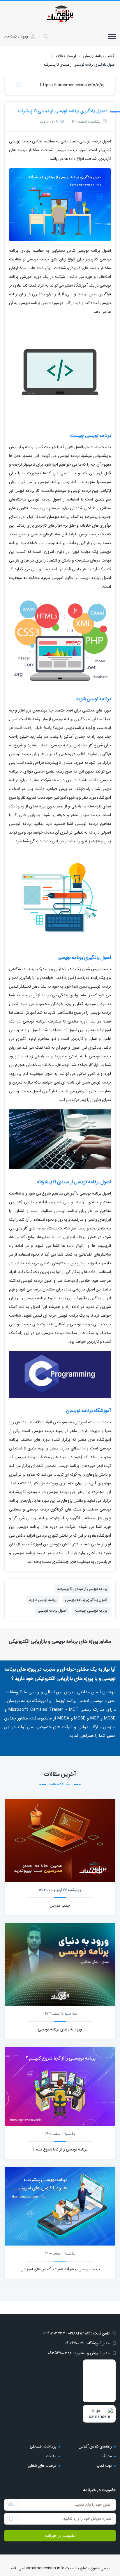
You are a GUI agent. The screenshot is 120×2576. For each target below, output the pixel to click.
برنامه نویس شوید (43, 1600)
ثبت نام (10, 36)
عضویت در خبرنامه (60, 2536)
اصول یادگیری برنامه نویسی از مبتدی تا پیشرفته (62, 111)
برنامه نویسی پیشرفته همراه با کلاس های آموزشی (60, 2269)
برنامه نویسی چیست (91, 1611)
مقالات (51, 2456)
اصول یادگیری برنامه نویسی (86, 1600)
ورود (24, 36)
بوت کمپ (104, 2466)
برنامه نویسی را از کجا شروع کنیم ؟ (60, 2149)
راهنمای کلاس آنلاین (95, 2446)
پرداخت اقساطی (43, 2446)
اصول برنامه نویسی (52, 1611)
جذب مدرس (60, 1905)
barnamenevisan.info (44, 2568)
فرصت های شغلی (42, 2466)
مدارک (107, 2456)
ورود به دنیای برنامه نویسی (60, 2029)
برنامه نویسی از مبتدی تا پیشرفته (82, 1589)
